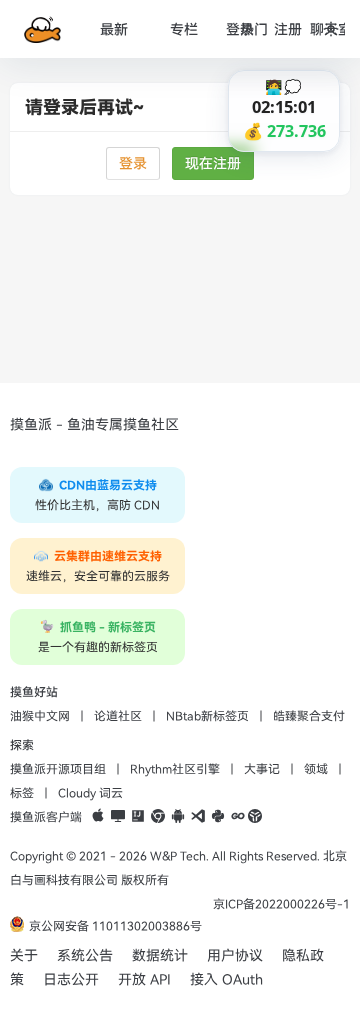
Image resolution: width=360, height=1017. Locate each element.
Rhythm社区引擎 (175, 769)
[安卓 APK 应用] (178, 817)
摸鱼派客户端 (46, 817)
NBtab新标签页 (207, 716)
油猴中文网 (40, 716)
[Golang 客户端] (238, 817)
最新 (114, 29)
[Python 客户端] (218, 817)
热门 (254, 29)
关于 (24, 955)
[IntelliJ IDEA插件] (138, 817)
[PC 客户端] (118, 817)
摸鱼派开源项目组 (58, 769)
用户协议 (235, 955)
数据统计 (160, 955)
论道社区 (118, 716)
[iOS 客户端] (98, 817)
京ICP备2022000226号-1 (281, 904)
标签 (22, 793)
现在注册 (213, 163)
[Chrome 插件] (158, 817)
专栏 (184, 29)
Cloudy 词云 (90, 793)
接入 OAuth (226, 979)
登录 (133, 163)
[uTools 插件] (255, 817)
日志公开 (71, 979)
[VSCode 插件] (198, 817)
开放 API (144, 979)
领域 (316, 769)
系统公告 (85, 955)
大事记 (262, 769)
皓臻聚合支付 (309, 716)
